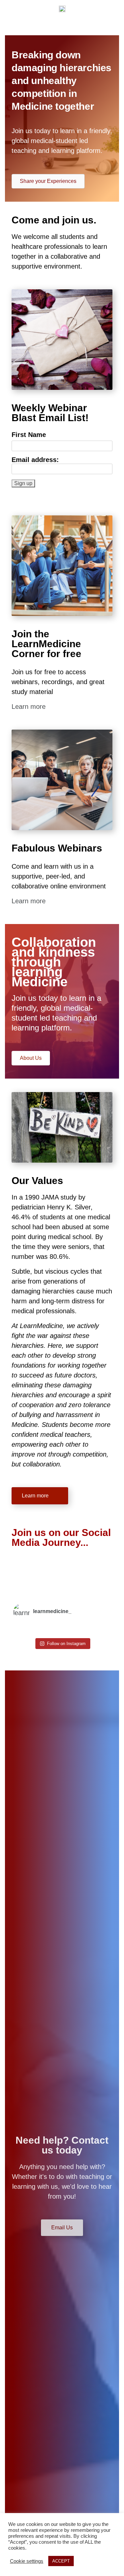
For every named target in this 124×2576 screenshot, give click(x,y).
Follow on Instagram (66, 1644)
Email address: (35, 460)
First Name (29, 435)
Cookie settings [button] (27, 2561)
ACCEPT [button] (61, 2561)
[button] (48, 181)
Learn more (29, 707)
